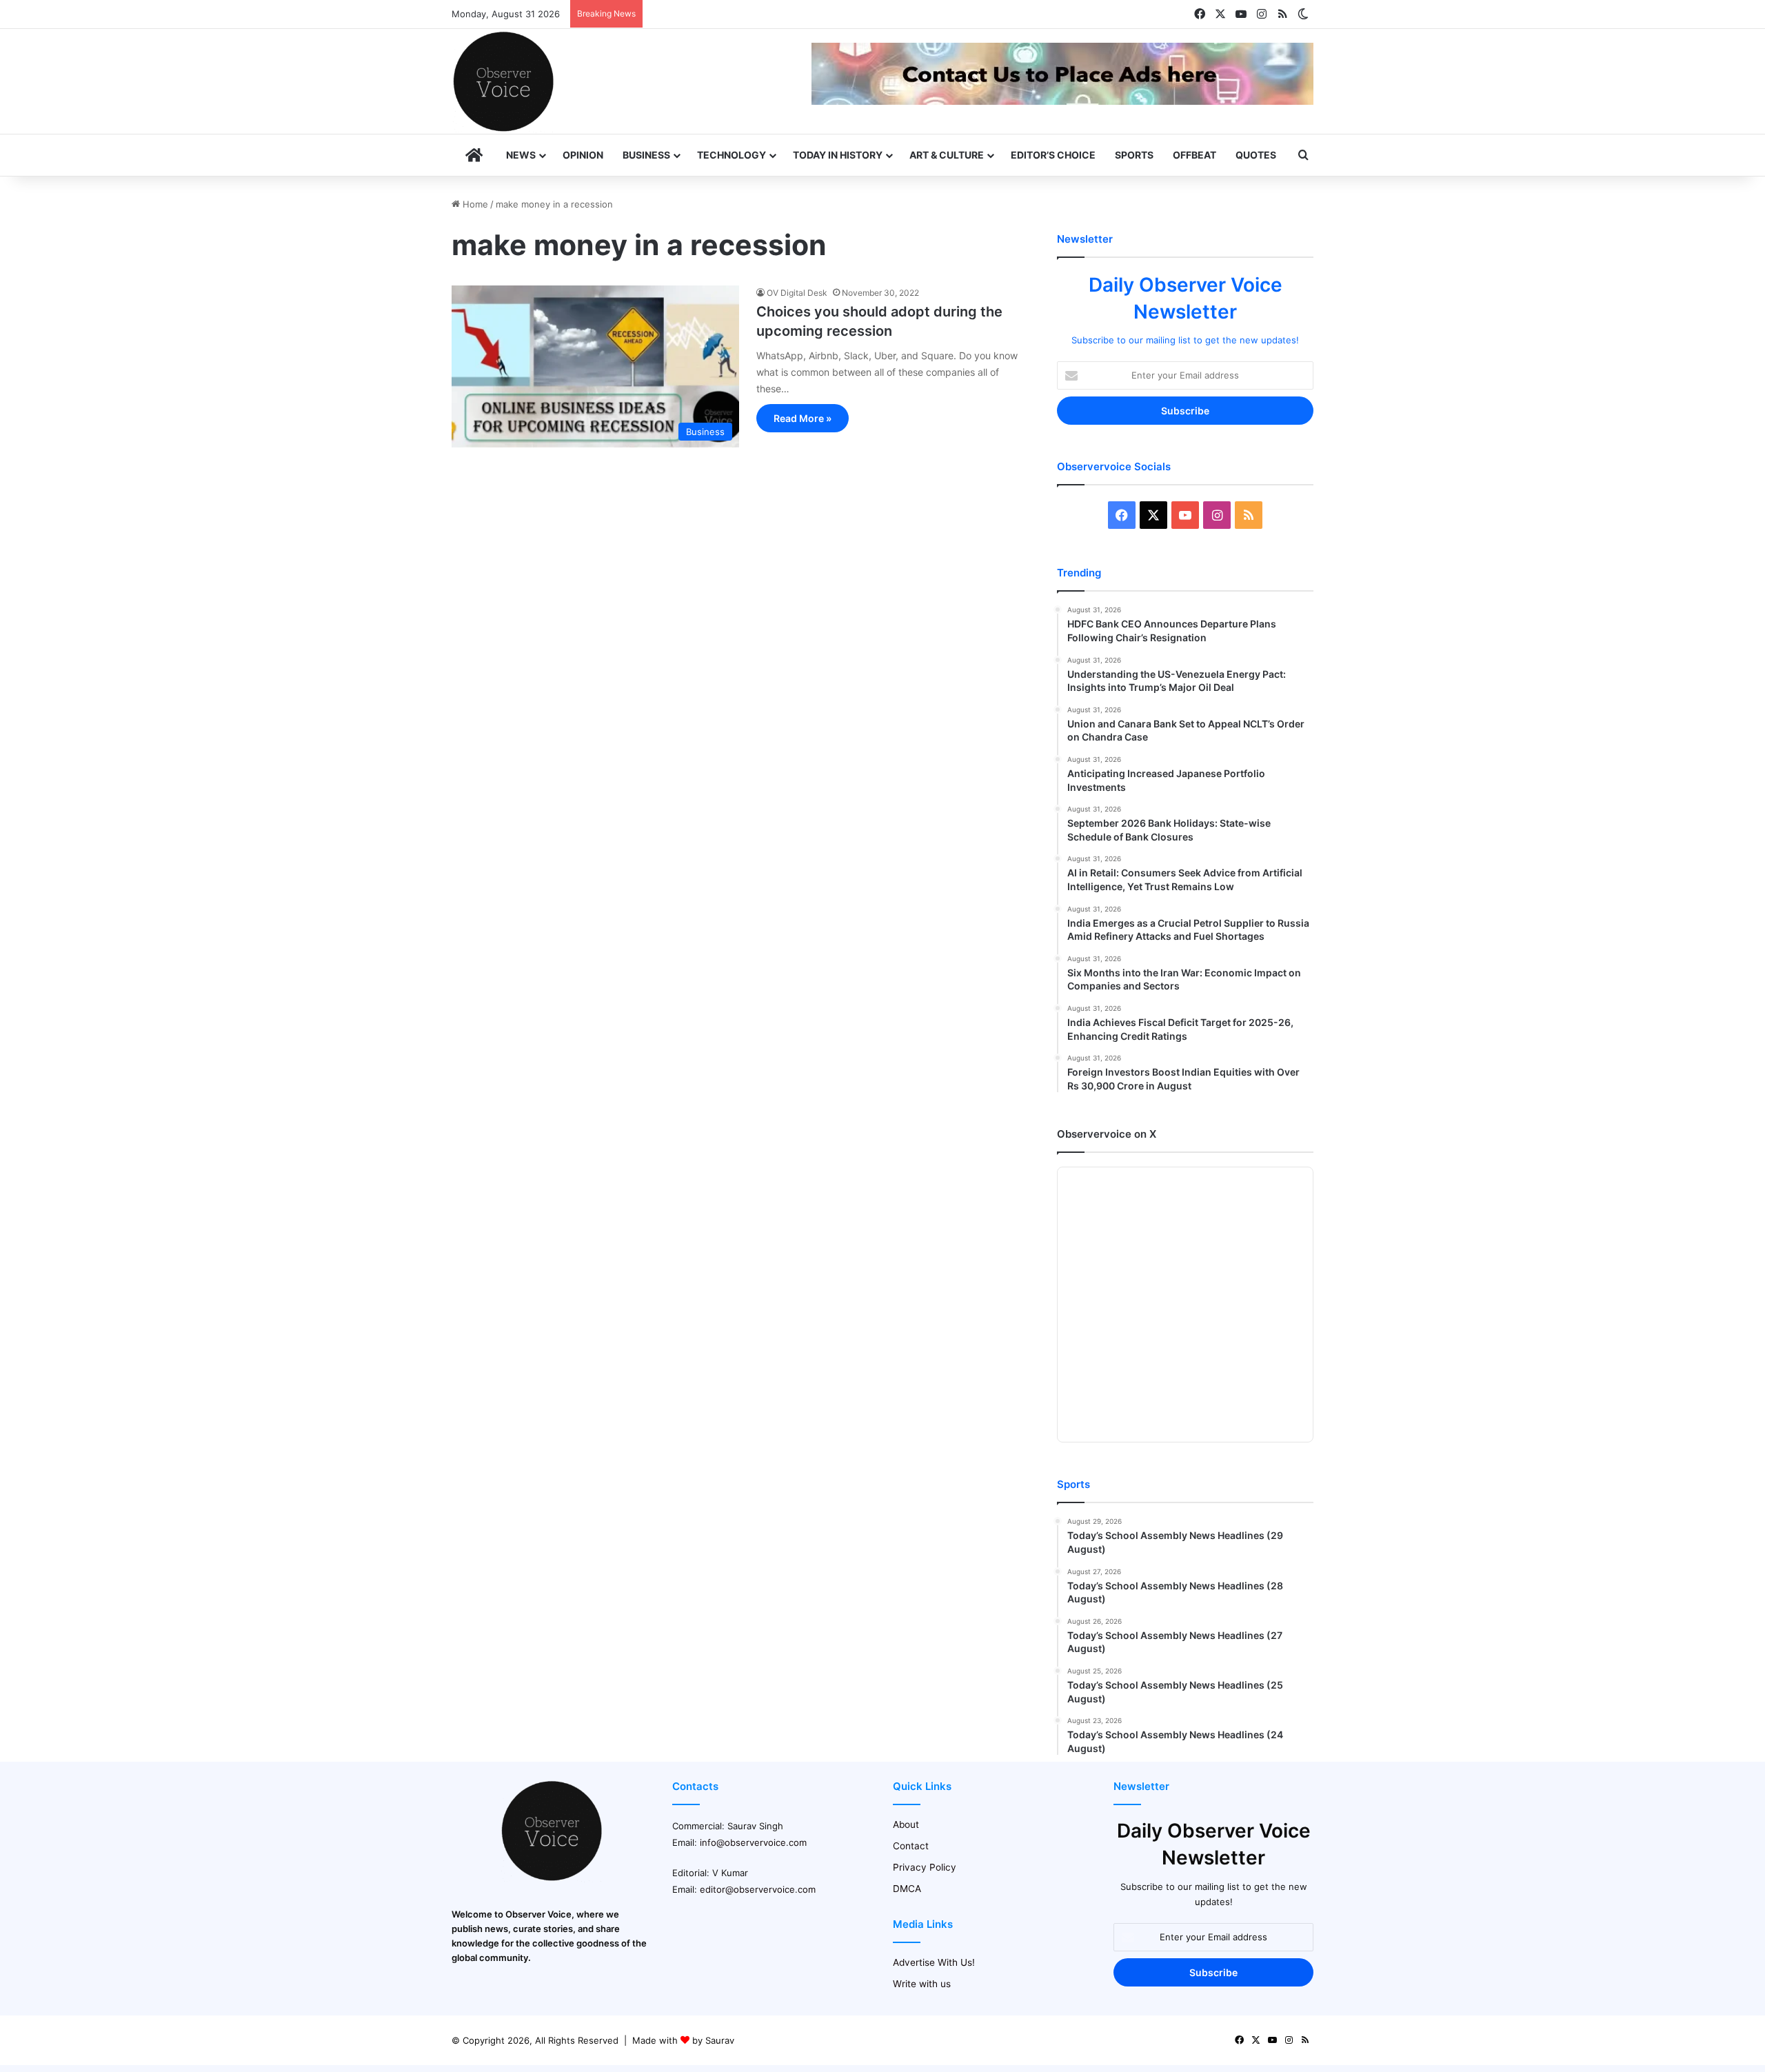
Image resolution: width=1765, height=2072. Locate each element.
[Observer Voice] (503, 81)
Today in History (838, 155)
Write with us (922, 1984)
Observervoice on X (1107, 1134)
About (906, 1824)
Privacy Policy (925, 1867)
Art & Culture (947, 155)
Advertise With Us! (934, 1962)
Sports (1134, 155)
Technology (732, 155)
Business (646, 155)
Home (474, 204)
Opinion (583, 155)
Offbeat (1194, 155)
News (521, 155)
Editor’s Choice (1053, 155)
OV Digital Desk (797, 293)
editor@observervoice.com (758, 1889)
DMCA (907, 1889)
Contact (911, 1846)
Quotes (1256, 155)
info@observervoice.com (753, 1842)
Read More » (803, 418)
